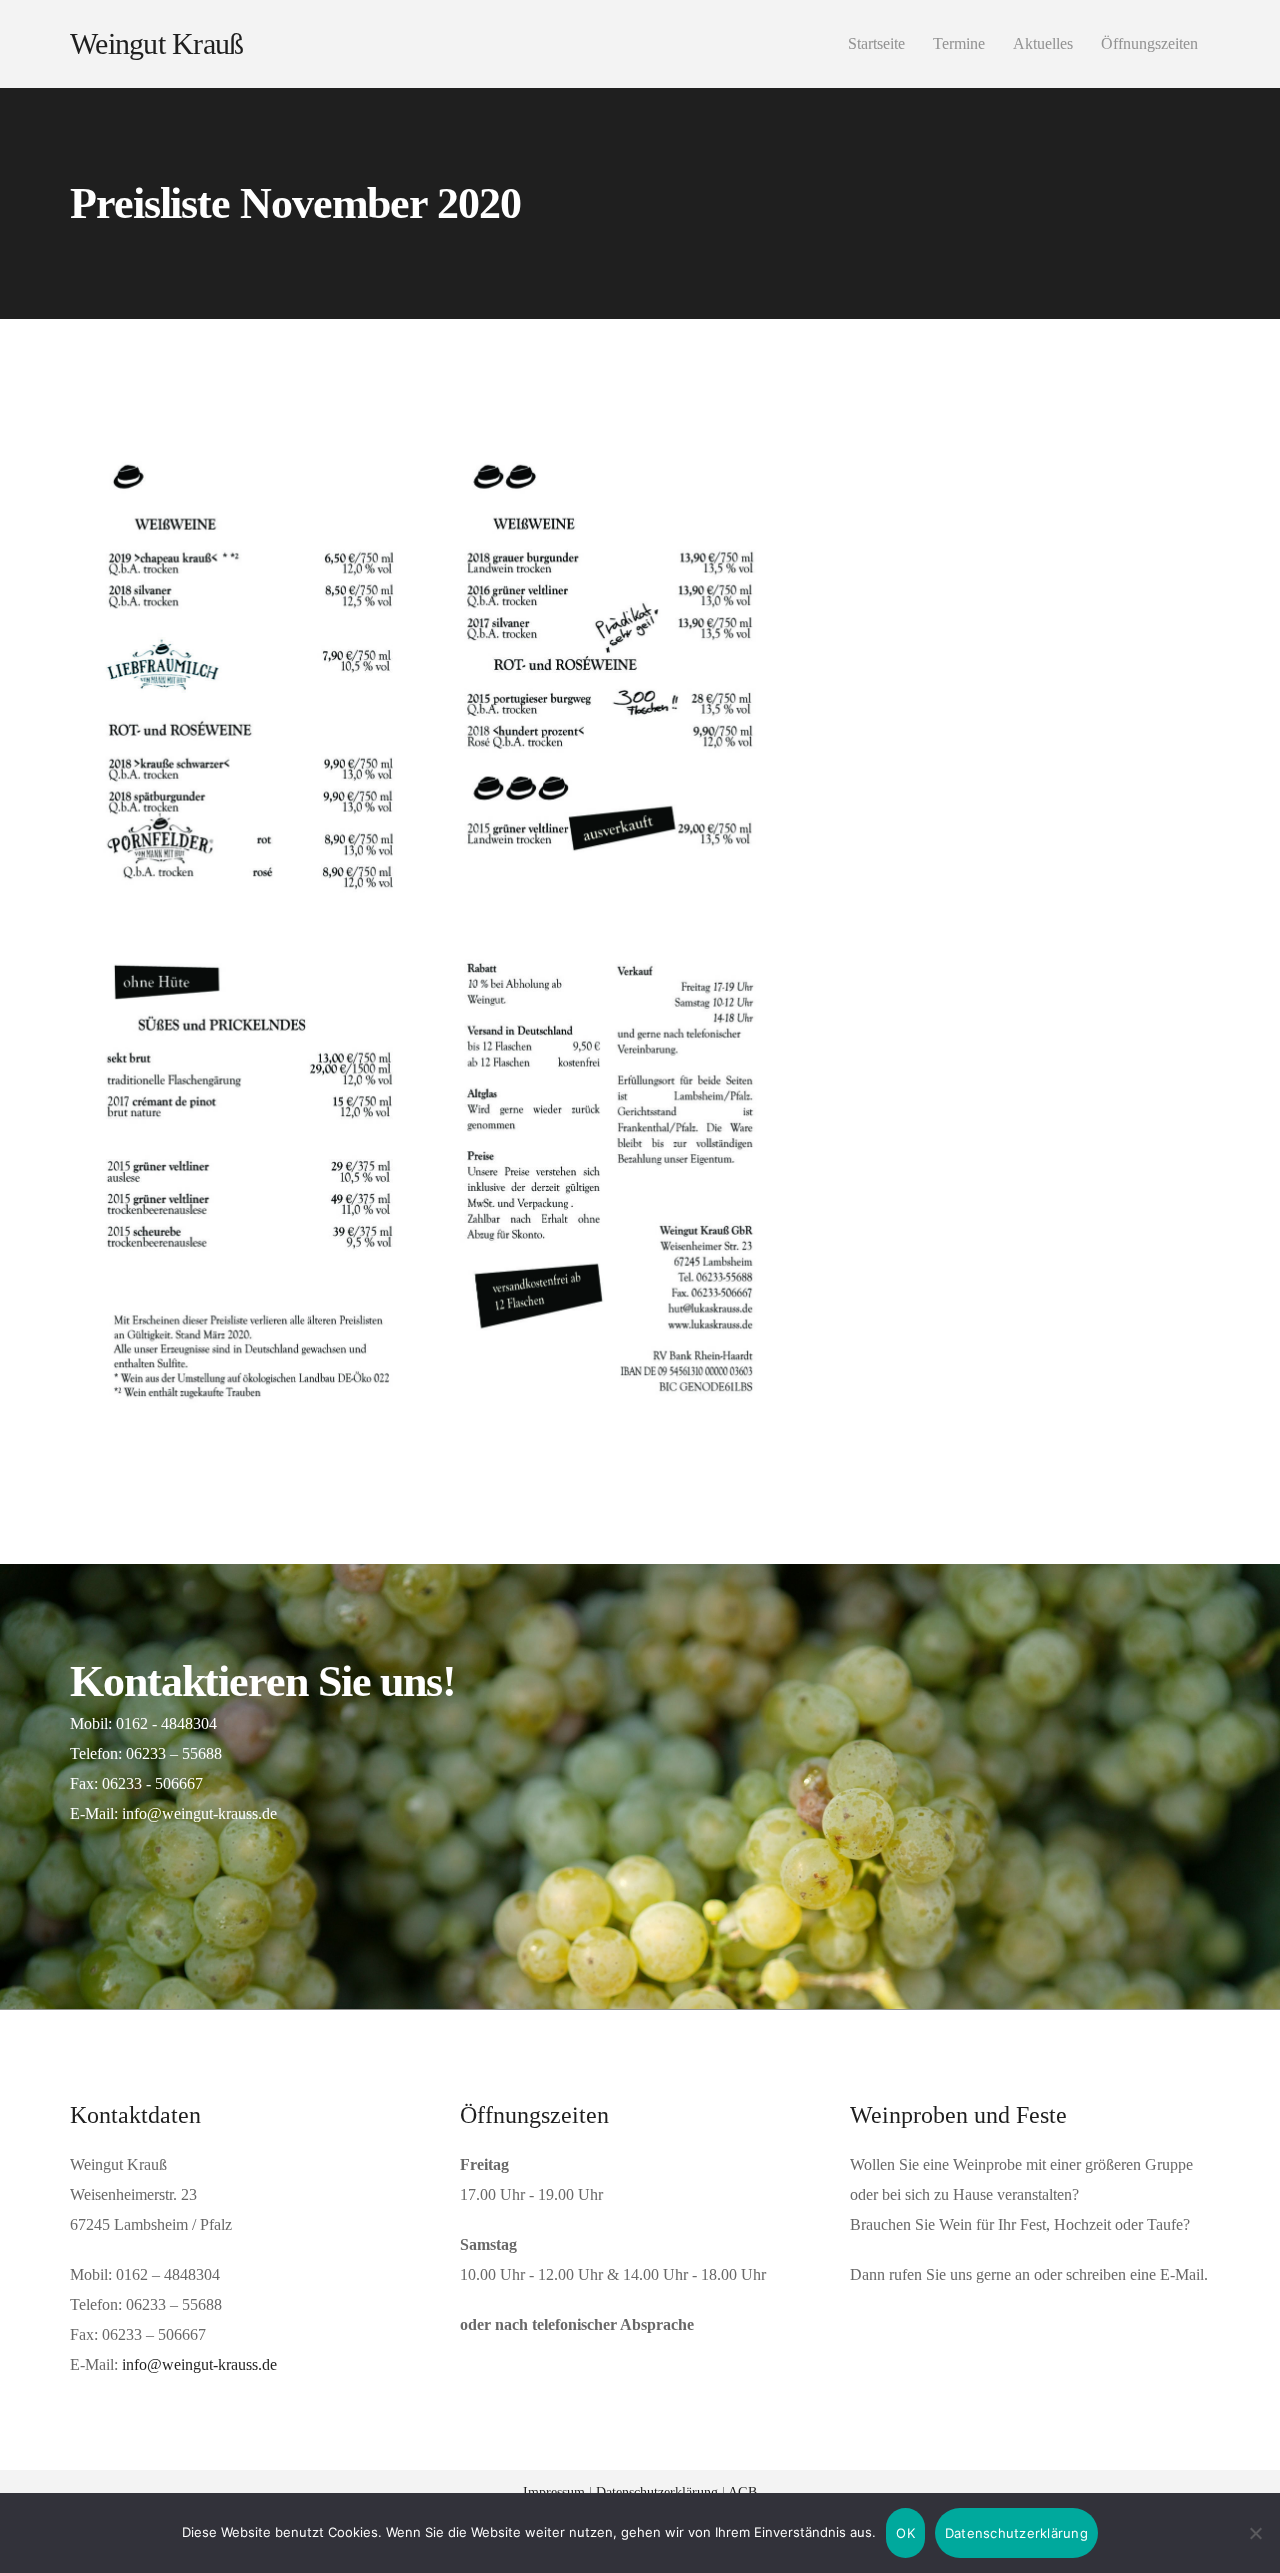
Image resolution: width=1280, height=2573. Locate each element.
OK (905, 2533)
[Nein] (1255, 2533)
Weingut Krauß (156, 43)
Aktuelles (1043, 43)
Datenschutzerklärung (1016, 2533)
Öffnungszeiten (1149, 43)
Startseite (876, 43)
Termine (959, 43)
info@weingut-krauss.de (199, 2364)
